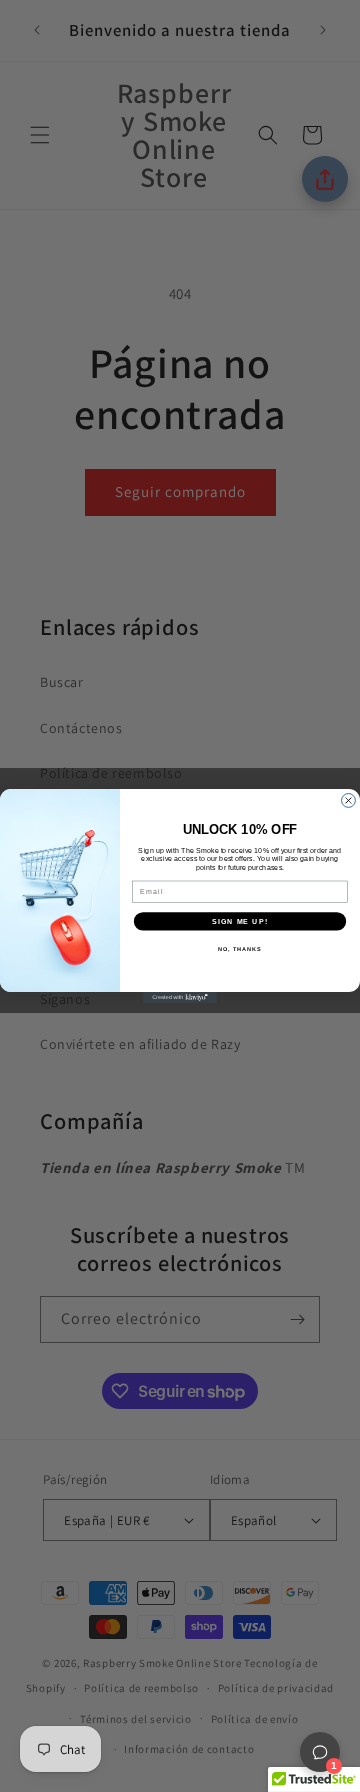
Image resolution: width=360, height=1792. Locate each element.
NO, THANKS (240, 949)
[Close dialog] (349, 801)
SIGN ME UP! (240, 921)
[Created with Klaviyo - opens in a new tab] (180, 997)
